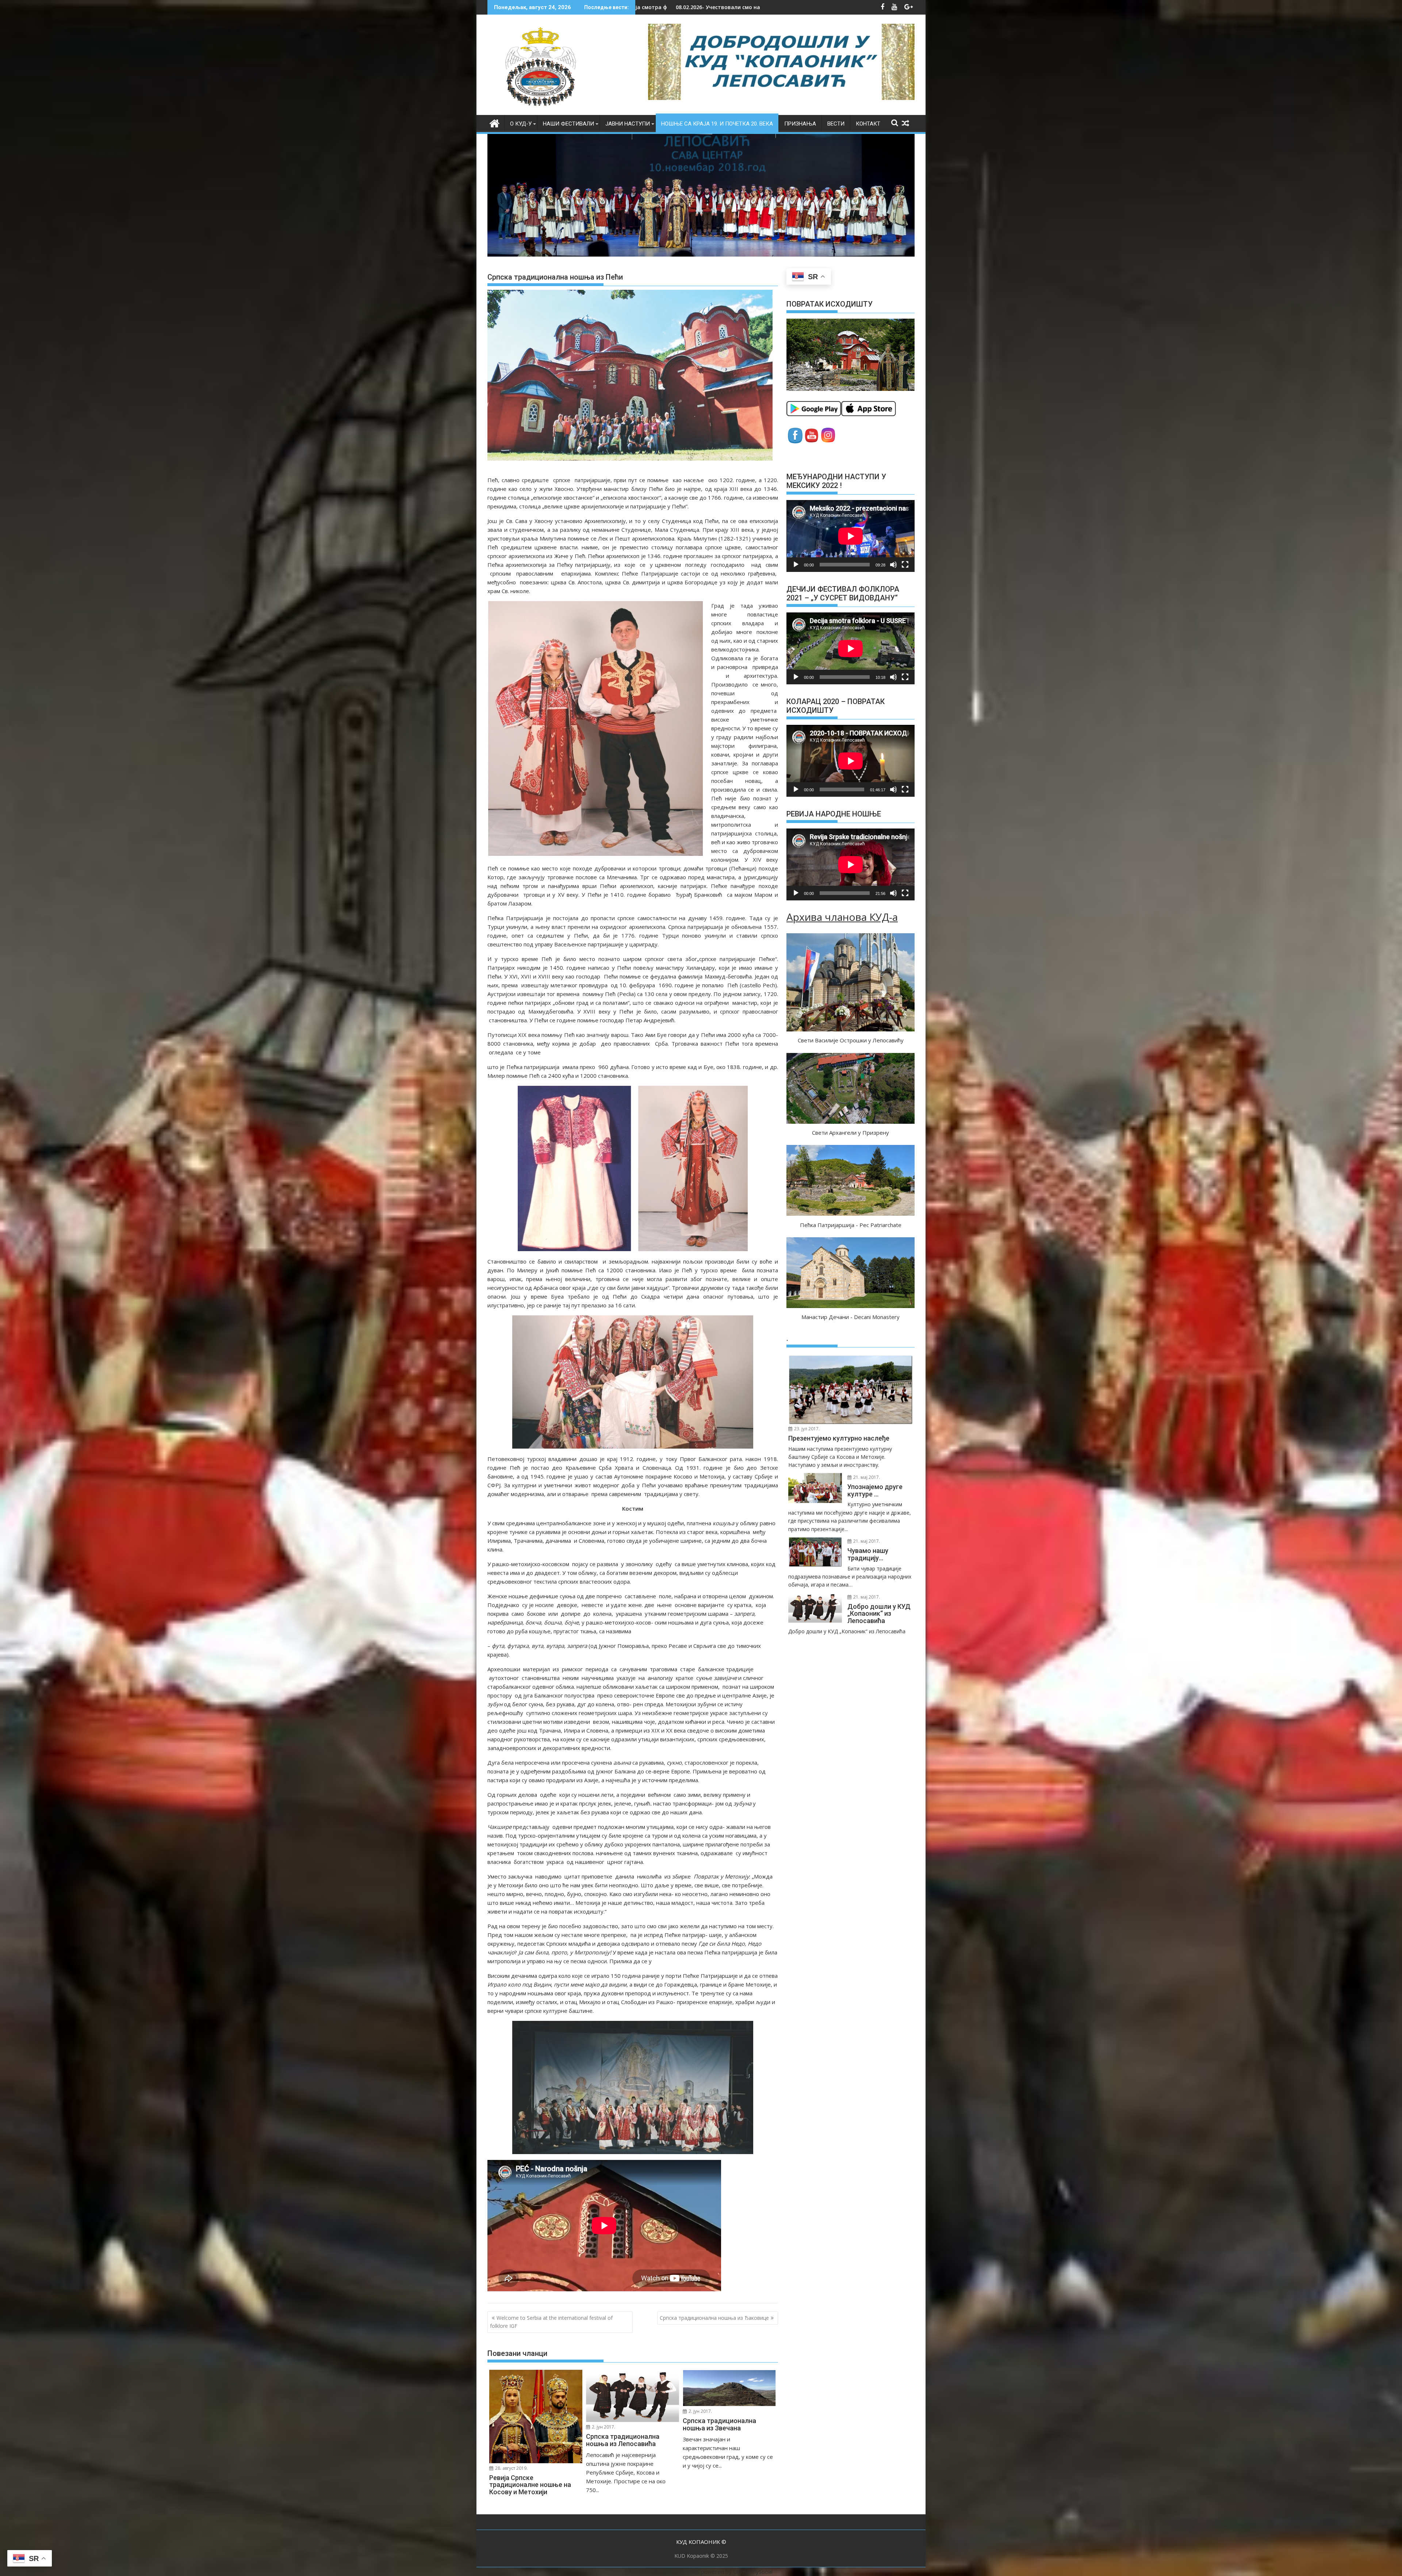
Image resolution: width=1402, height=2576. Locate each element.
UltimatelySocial (753, 2572)
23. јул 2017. (806, 1429)
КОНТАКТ (868, 124)
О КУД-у (521, 124)
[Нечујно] (893, 565)
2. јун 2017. (603, 2427)
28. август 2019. (511, 2468)
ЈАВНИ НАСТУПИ (628, 124)
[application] (851, 536)
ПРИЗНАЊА (800, 124)
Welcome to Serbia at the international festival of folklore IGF (551, 2322)
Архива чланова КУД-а (842, 917)
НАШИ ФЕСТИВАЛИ (568, 124)
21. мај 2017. (866, 1477)
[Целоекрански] (905, 565)
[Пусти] (796, 565)
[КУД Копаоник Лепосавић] (495, 122)
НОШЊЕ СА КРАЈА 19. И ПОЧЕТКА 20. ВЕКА (717, 124)
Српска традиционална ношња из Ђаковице (714, 2318)
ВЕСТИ (836, 124)
